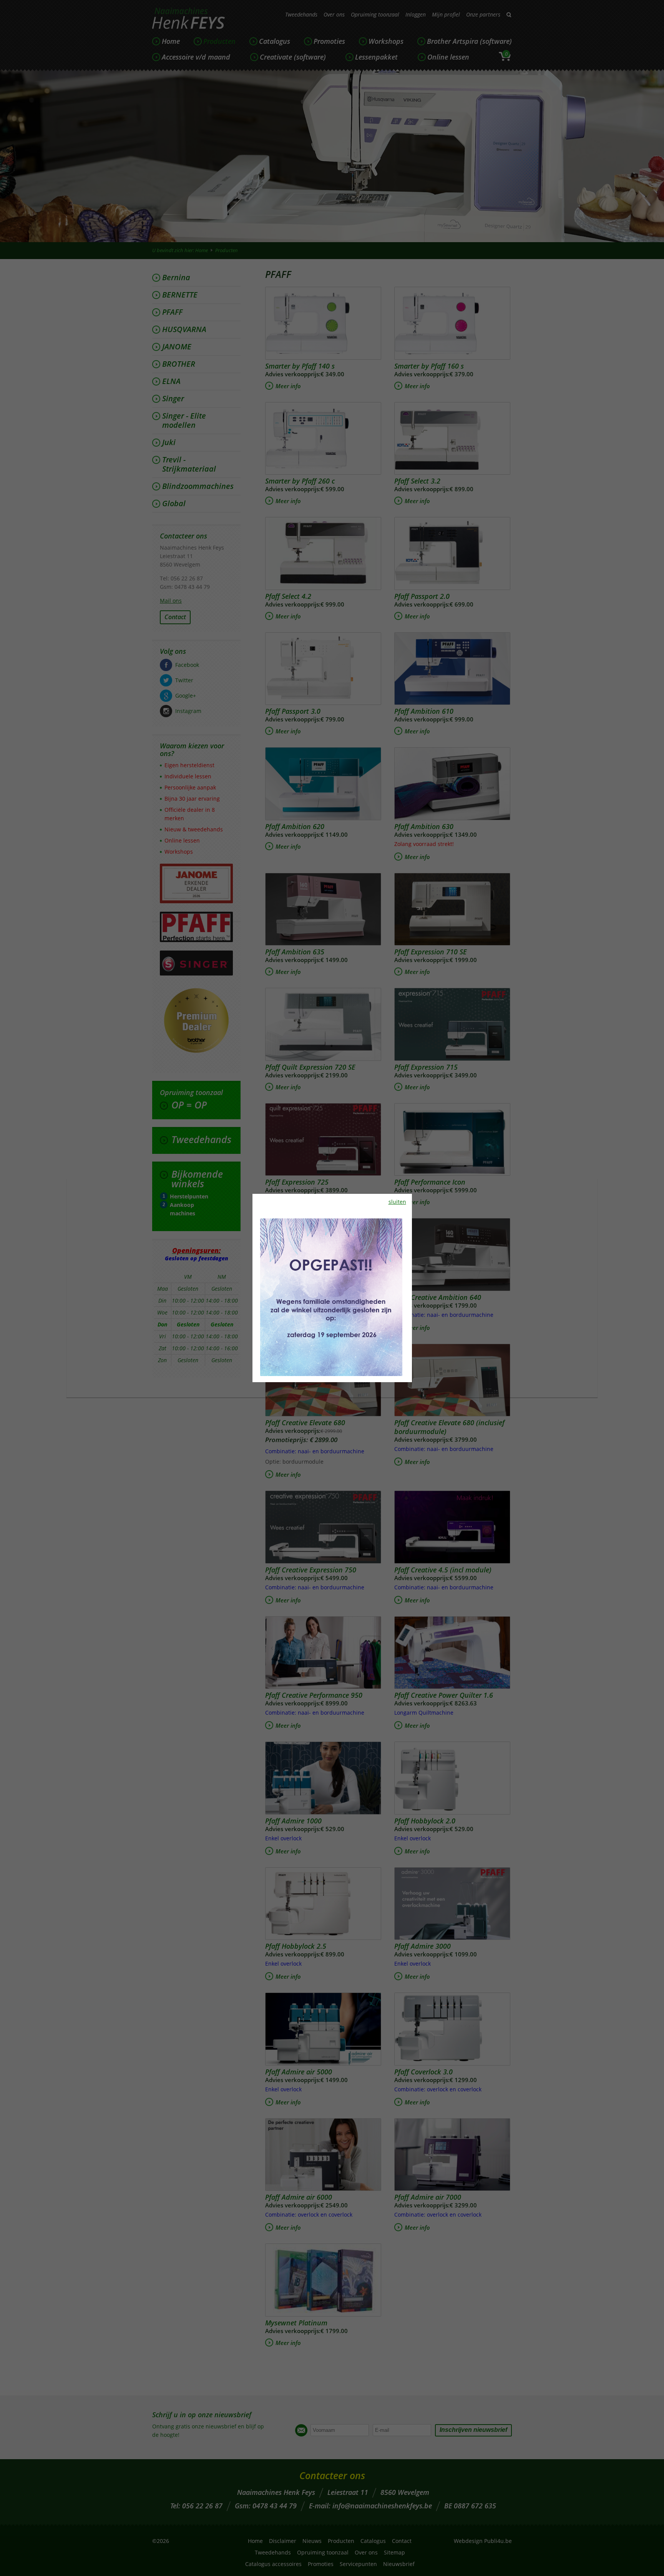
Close (646, 57)
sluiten (397, 1202)
